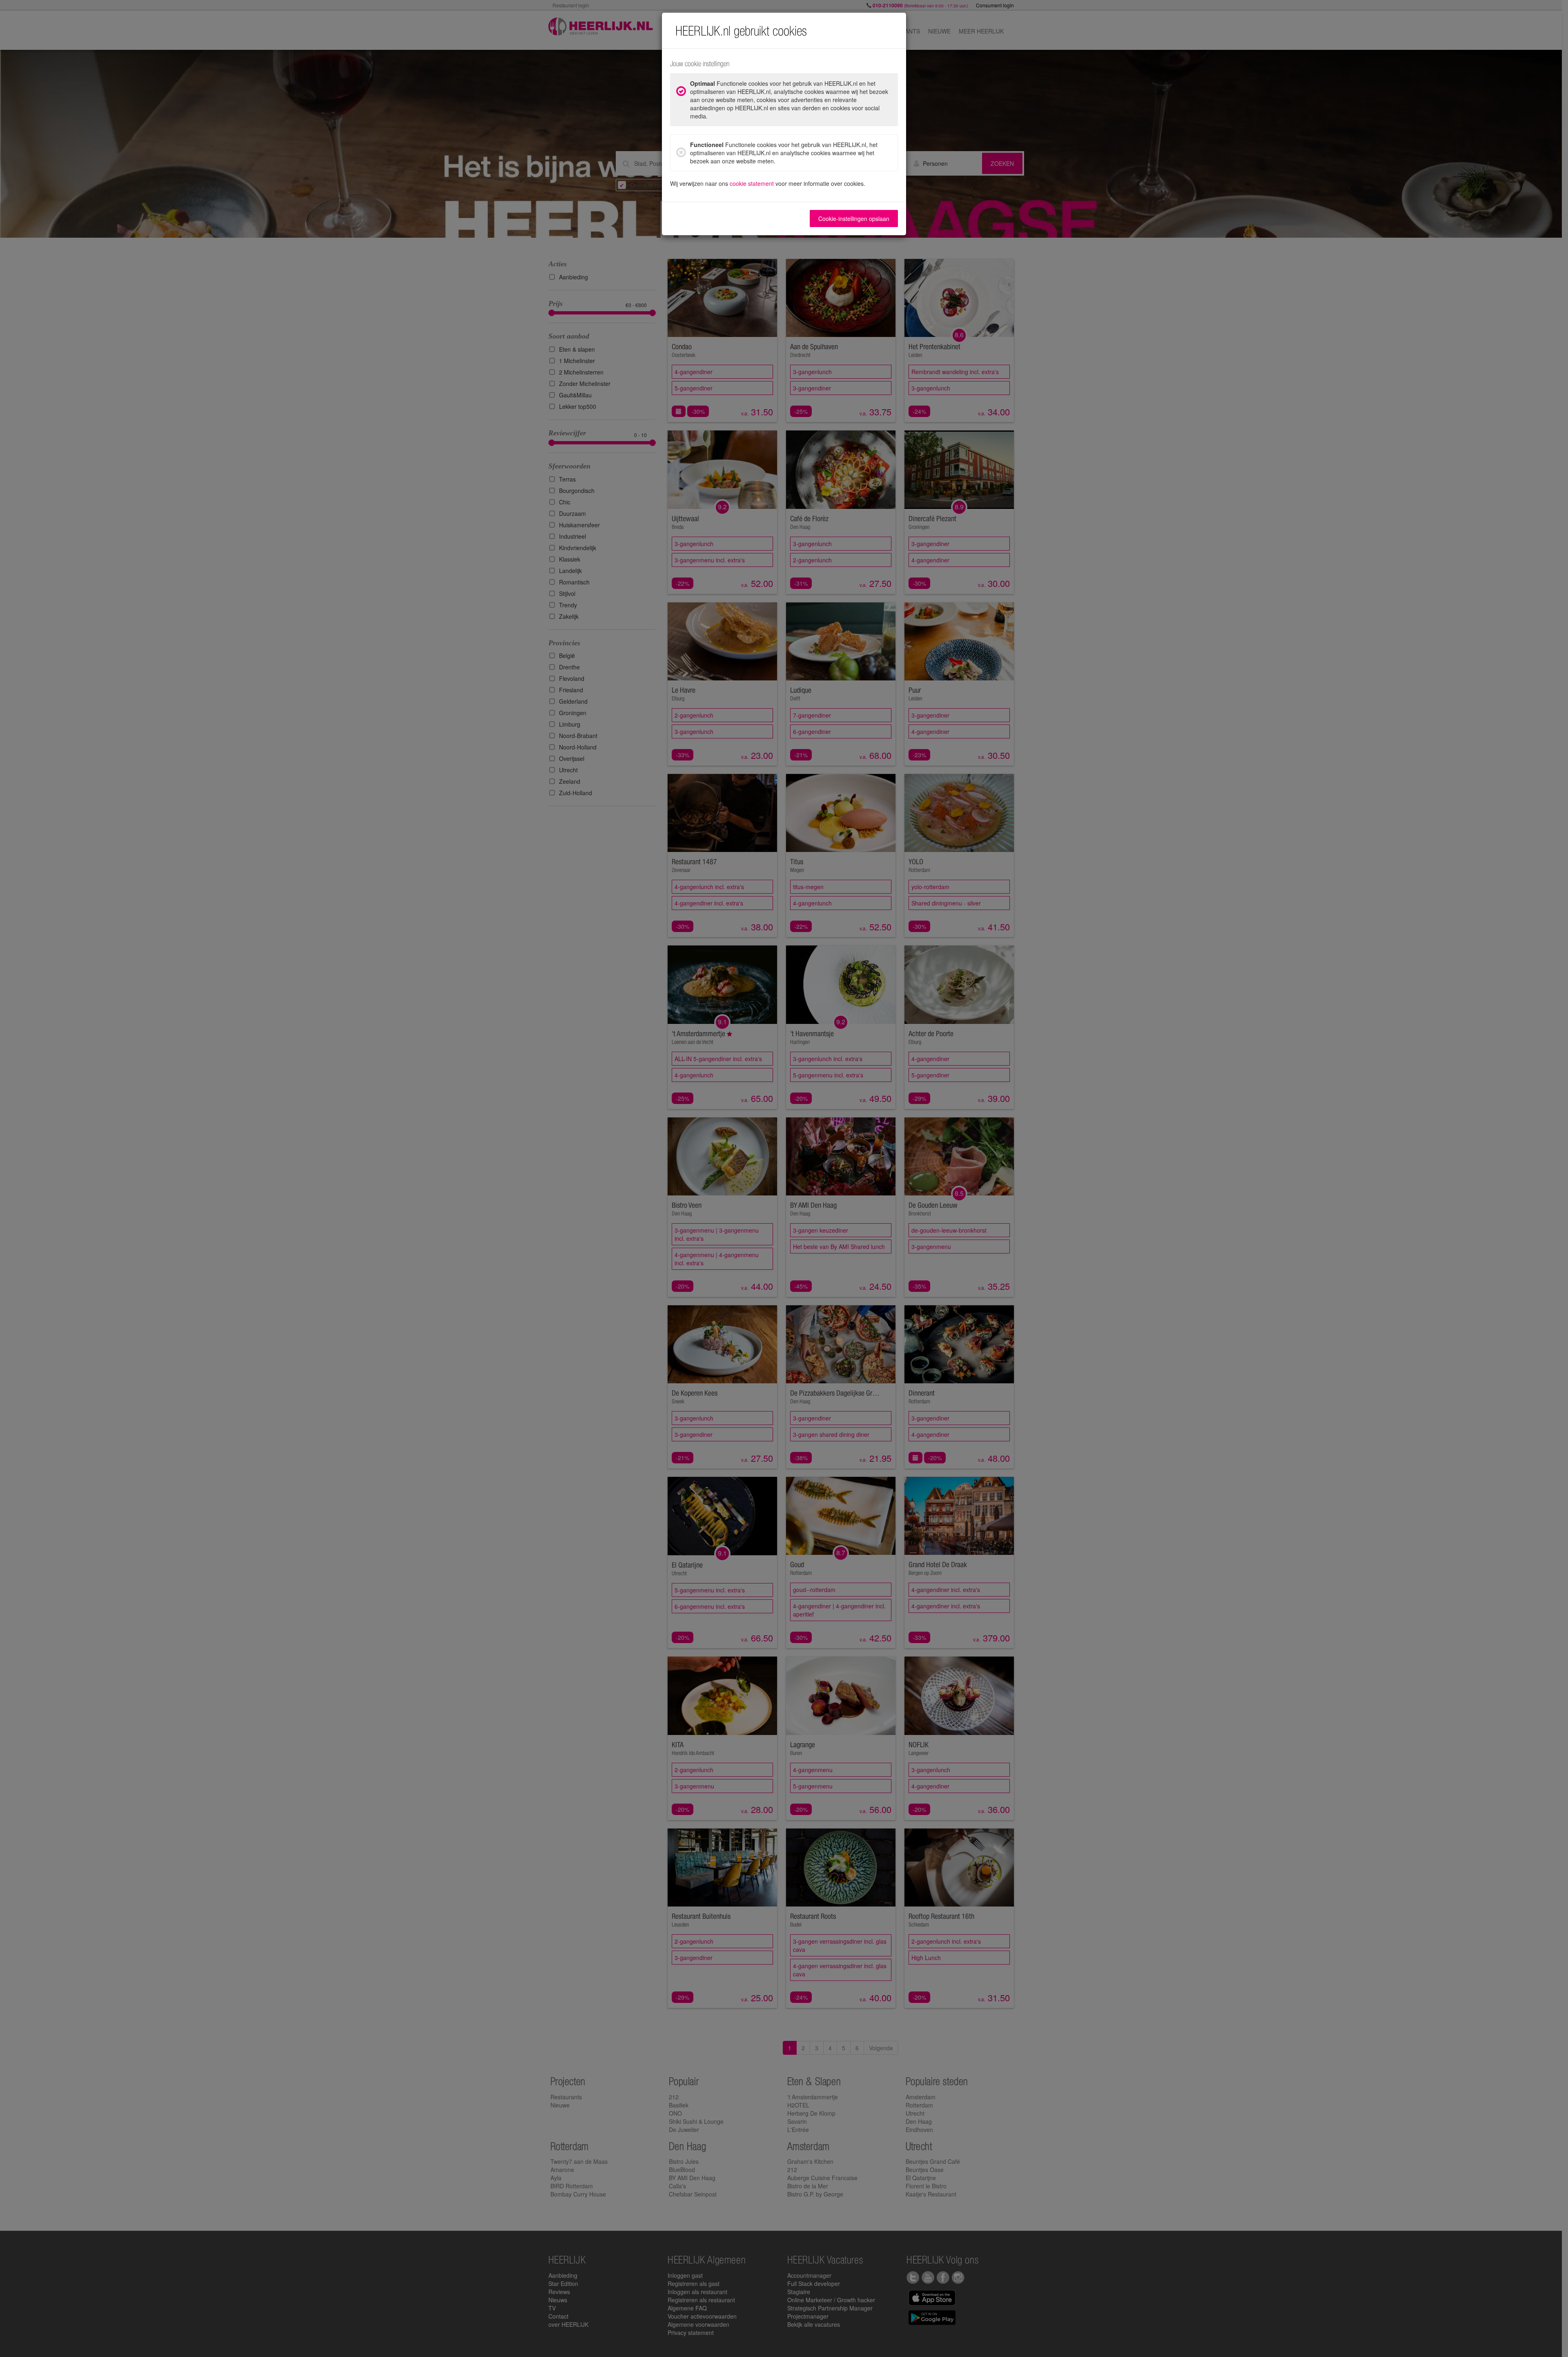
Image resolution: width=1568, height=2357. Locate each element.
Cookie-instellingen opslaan (854, 219)
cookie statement (752, 183)
